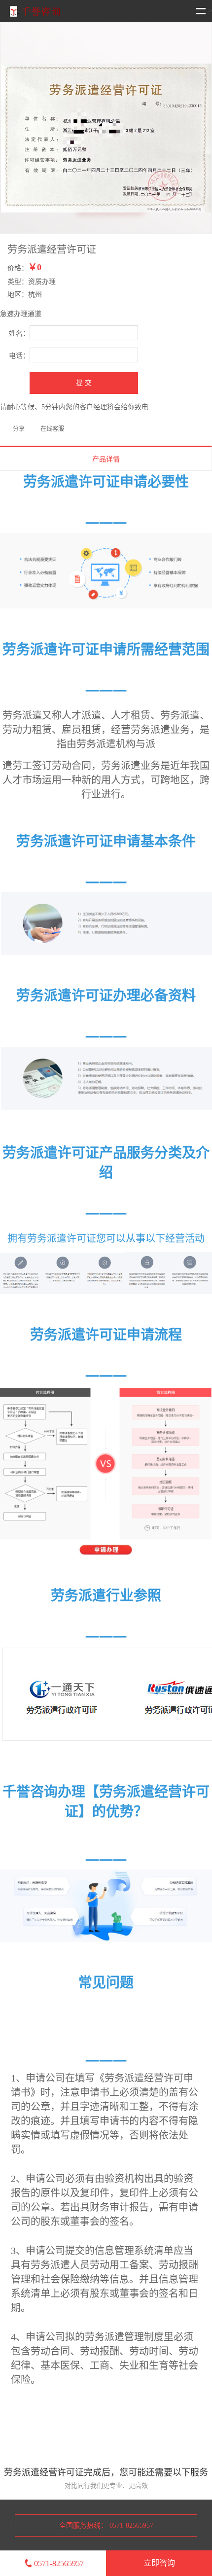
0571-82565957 (59, 2563)
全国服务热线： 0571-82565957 (106, 2525)
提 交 (84, 383)
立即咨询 (159, 2563)
